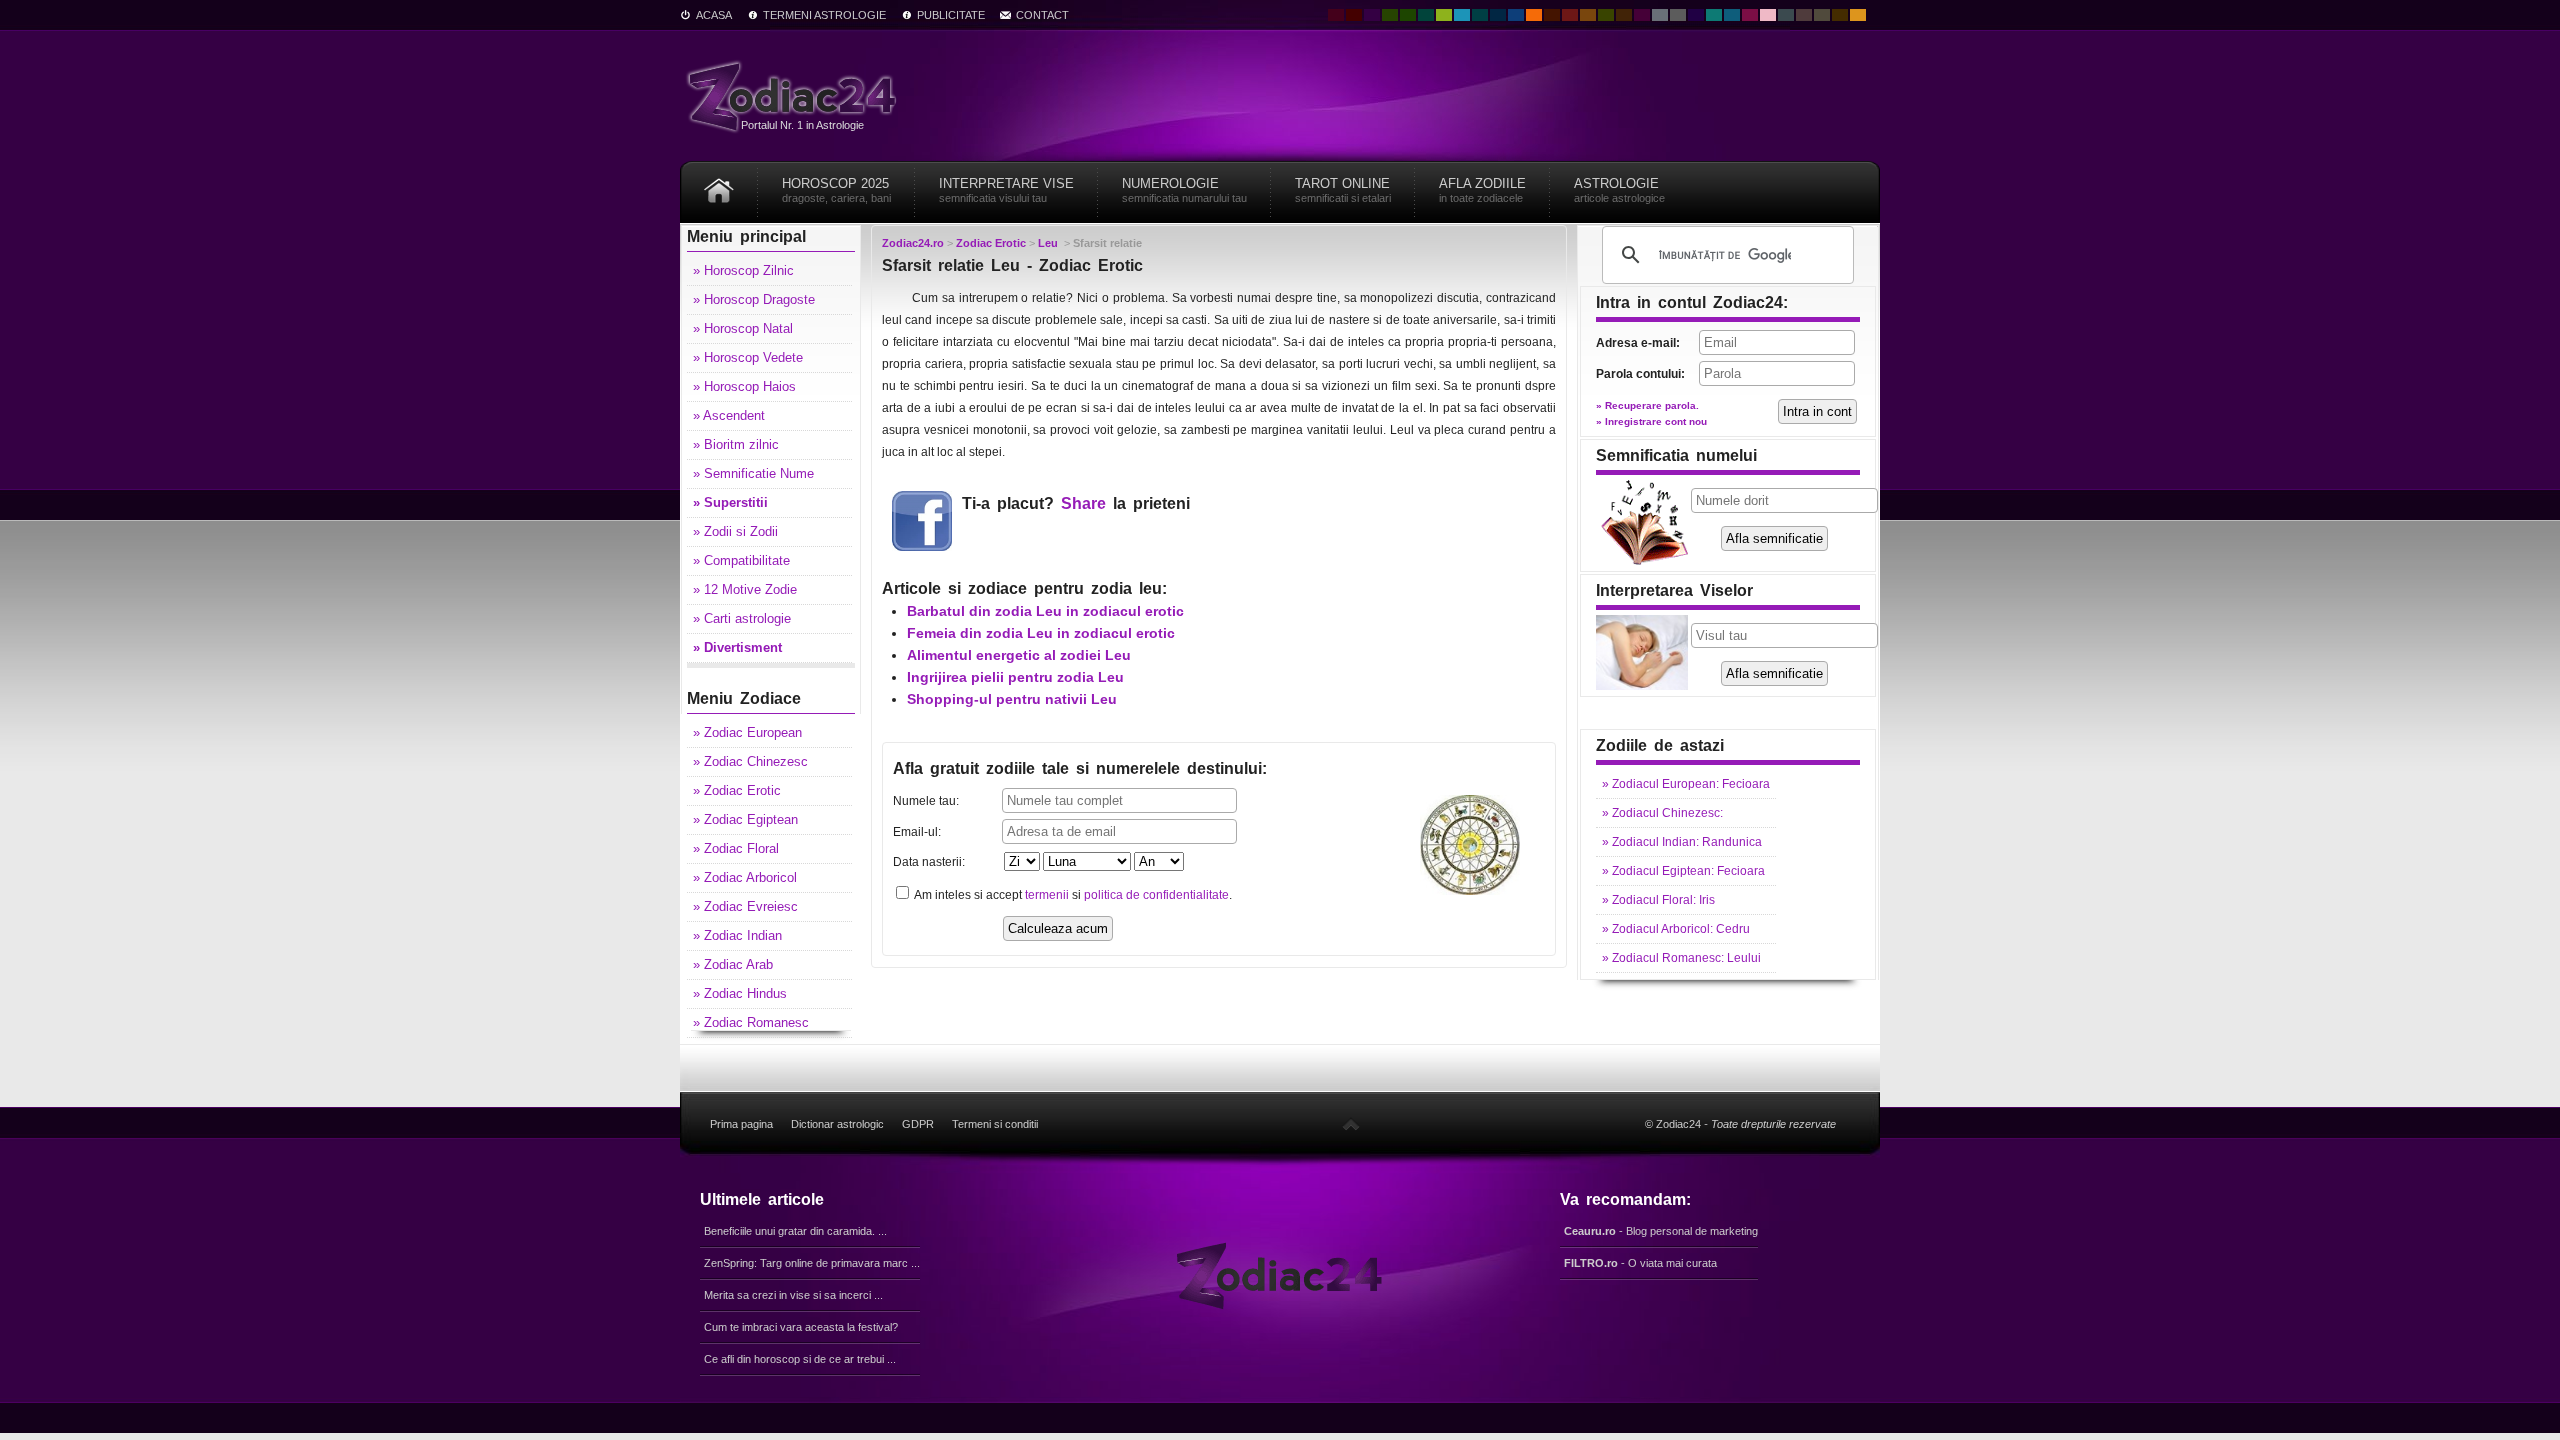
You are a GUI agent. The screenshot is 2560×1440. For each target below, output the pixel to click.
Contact (1042, 15)
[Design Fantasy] (1642, 15)
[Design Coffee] (1624, 15)
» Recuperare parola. (1647, 405)
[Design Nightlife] (1696, 15)
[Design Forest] (1606, 15)
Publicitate (951, 15)
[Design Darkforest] (1390, 15)
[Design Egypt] (1804, 15)
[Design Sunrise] (1858, 15)
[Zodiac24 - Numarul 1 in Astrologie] (795, 95)
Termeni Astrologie (824, 15)
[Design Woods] (1408, 15)
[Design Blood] (1336, 15)
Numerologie (1184, 190)
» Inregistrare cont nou (1651, 421)
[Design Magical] (1372, 15)
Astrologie (1619, 190)
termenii (1047, 895)
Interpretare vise (1006, 190)
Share (1083, 503)
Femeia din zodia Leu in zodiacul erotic (1041, 633)
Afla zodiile (1482, 190)
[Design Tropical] (1480, 15)
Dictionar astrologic (837, 1124)
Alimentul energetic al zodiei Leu (1019, 655)
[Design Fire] (1534, 15)
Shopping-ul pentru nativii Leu (1012, 699)
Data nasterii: (929, 862)
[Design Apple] (1444, 15)
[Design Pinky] (1750, 15)
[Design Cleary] (1732, 15)
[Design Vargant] (1570, 15)
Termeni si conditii (995, 1124)
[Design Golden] (1840, 15)
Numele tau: (926, 801)
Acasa (714, 15)
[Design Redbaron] (1354, 15)
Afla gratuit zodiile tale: (1080, 768)
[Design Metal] (1660, 15)
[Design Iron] (1786, 15)
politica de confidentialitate (1156, 895)
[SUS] (1351, 1124)
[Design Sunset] (1588, 15)
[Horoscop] (719, 183)
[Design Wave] (1714, 15)
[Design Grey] (1678, 15)
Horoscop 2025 (836, 190)
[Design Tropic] (1426, 15)
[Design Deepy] (1516, 15)
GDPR (918, 1124)
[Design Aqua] (1462, 15)
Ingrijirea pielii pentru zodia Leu (1015, 677)
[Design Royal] (1498, 15)
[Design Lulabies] (1768, 15)
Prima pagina (741, 1124)
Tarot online (1343, 190)
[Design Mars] (1552, 15)
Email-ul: (917, 832)
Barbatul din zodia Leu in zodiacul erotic (1045, 611)
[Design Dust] (1822, 15)
